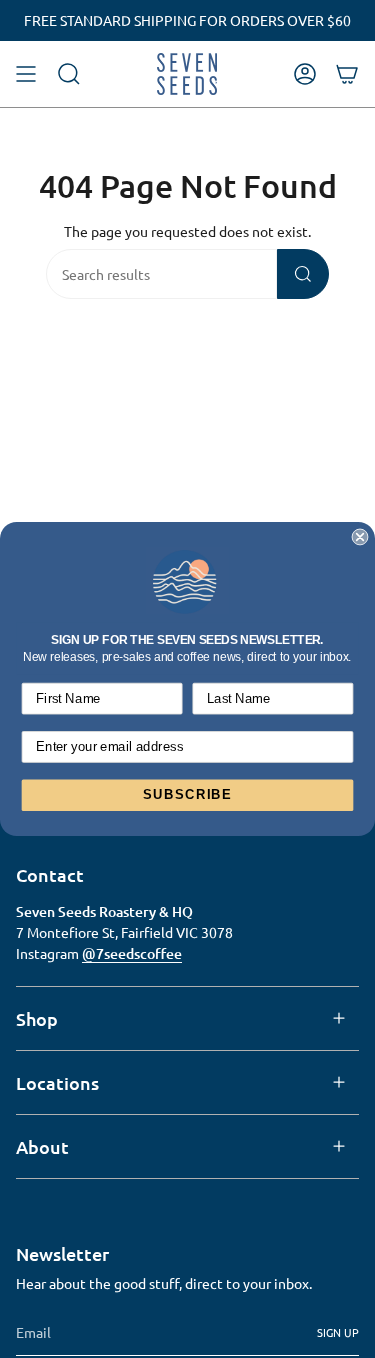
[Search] (303, 274)
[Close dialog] (360, 537)
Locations (57, 1082)
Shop (37, 1018)
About (42, 1146)
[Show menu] (26, 74)
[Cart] (347, 74)
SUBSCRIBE (187, 795)
